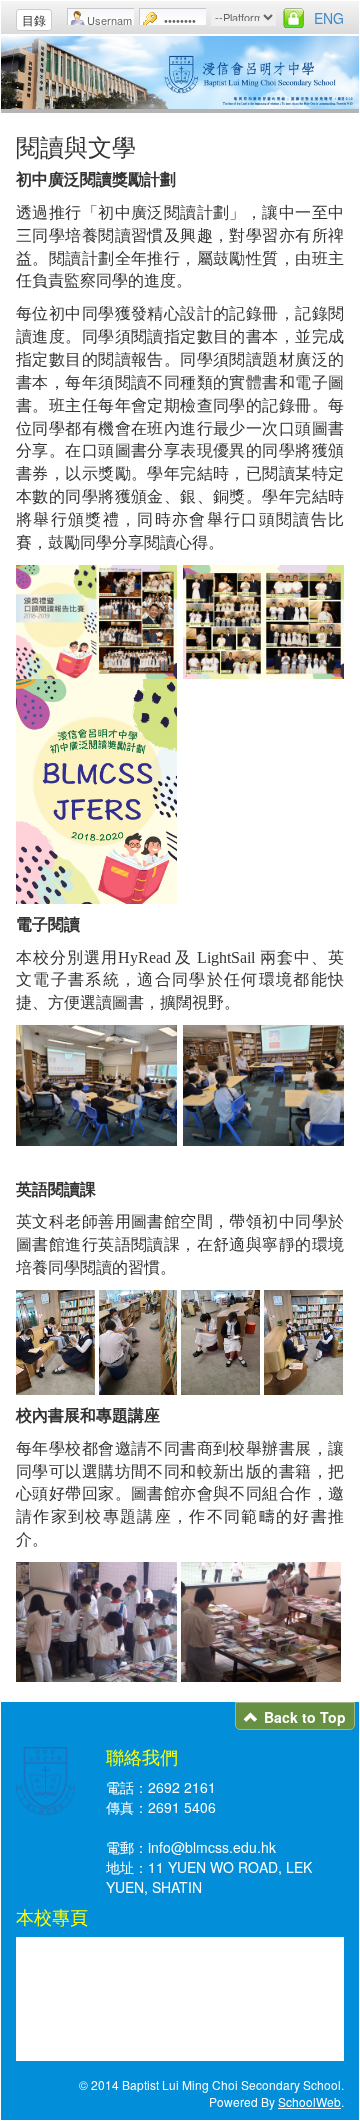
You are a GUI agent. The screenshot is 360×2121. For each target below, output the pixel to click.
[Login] (293, 18)
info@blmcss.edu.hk (212, 1847)
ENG (329, 18)
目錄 (34, 19)
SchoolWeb (309, 2101)
